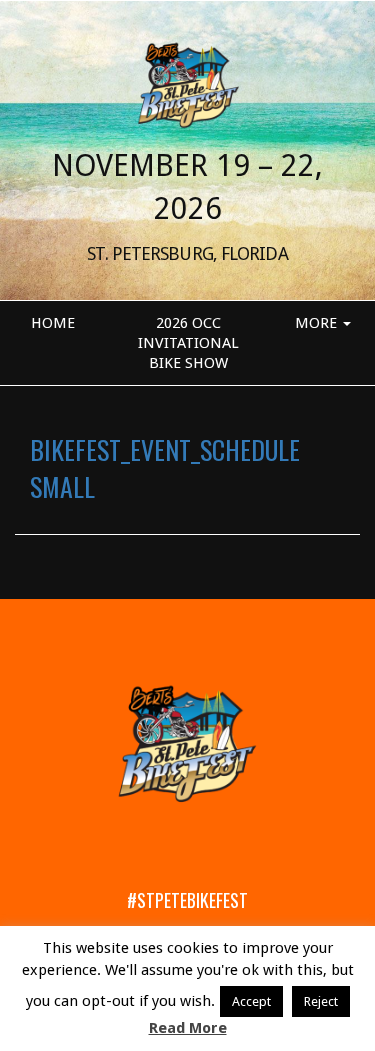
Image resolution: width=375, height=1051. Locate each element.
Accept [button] (251, 1001)
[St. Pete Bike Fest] (187, 84)
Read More (188, 1028)
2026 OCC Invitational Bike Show (188, 343)
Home (53, 323)
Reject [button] (321, 1001)
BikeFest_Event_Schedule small (165, 467)
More (318, 323)
